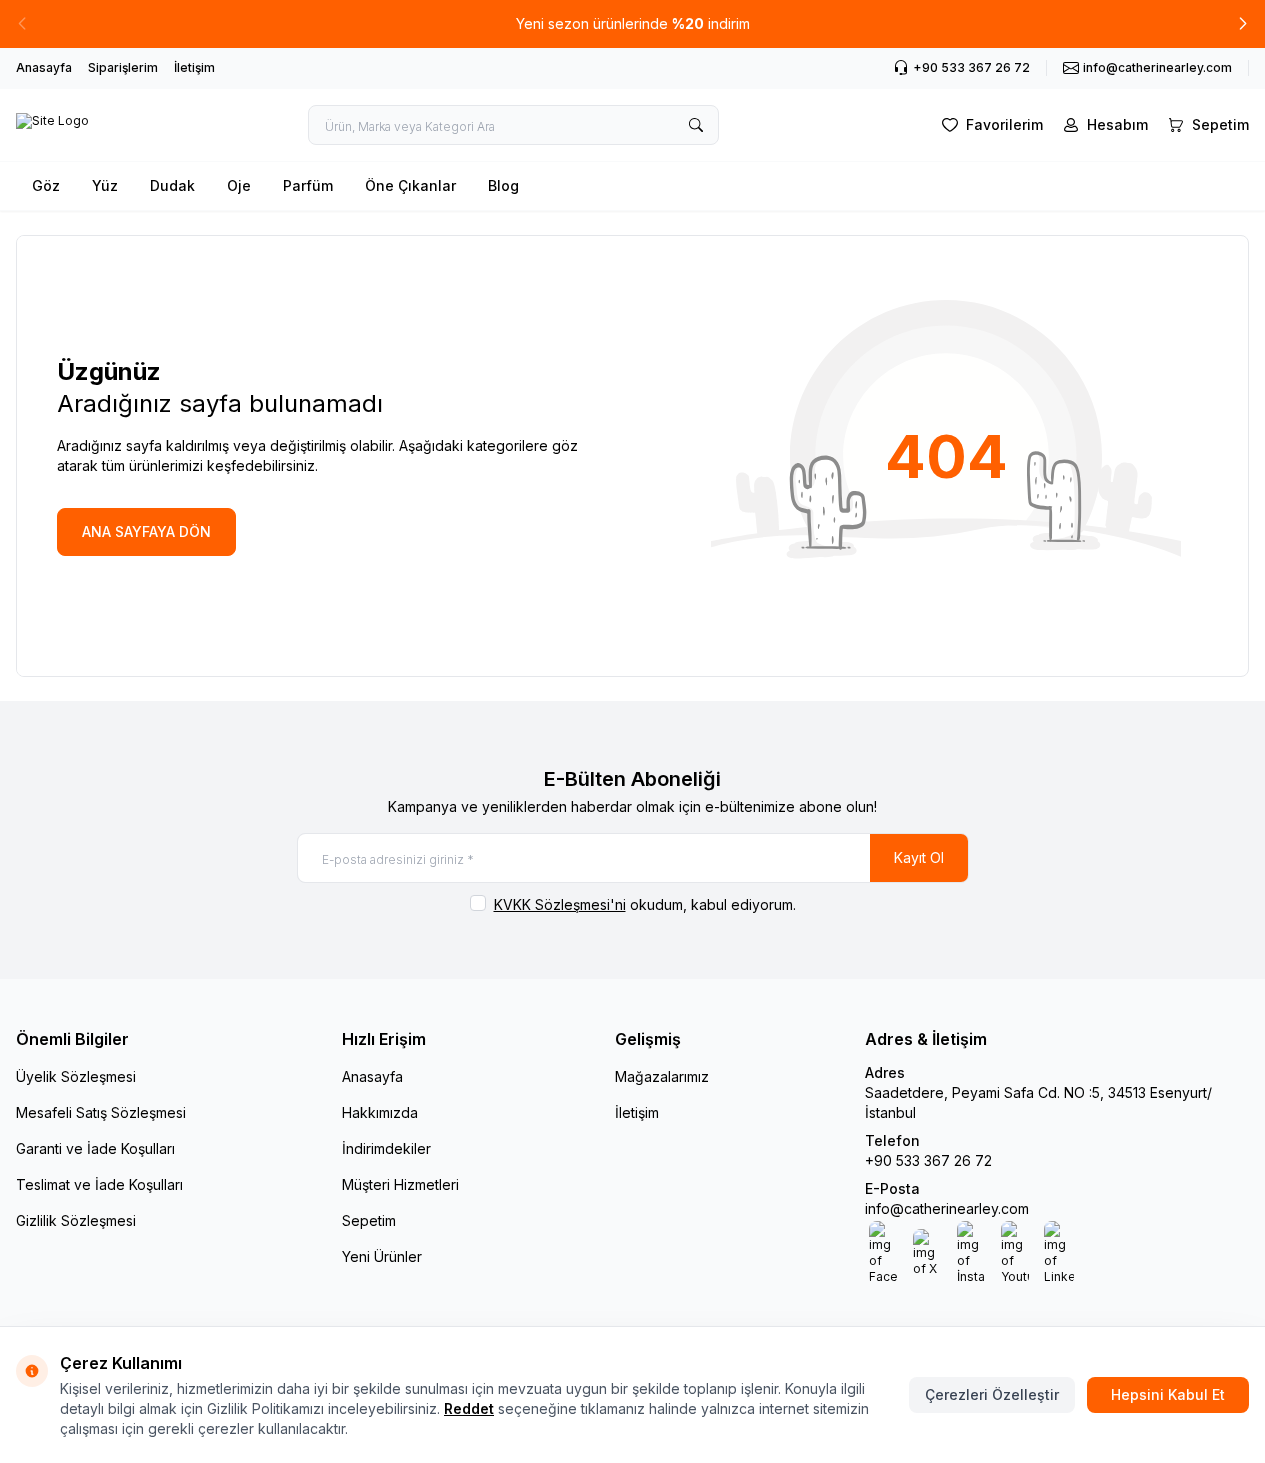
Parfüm (308, 185)
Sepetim (369, 1220)
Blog (503, 185)
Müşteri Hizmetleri (400, 1184)
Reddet (469, 1408)
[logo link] (52, 125)
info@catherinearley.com (947, 1208)
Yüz (105, 185)
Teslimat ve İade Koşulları (99, 1184)
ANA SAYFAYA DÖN (146, 531)
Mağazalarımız (662, 1076)
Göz (46, 185)
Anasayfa (44, 67)
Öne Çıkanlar (410, 185)
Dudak (172, 185)
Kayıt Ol (919, 857)
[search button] (696, 125)
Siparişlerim (123, 67)
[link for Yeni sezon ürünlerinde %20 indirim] (632, 24)
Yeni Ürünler (382, 1256)
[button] (1243, 24)
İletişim (194, 67)
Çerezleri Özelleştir (992, 1394)
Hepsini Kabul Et (1168, 1394)
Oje (239, 185)
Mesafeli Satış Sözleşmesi (101, 1112)
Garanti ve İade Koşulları (95, 1148)
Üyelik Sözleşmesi (76, 1076)
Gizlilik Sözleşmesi (76, 1220)
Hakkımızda (380, 1112)
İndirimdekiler (386, 1148)
